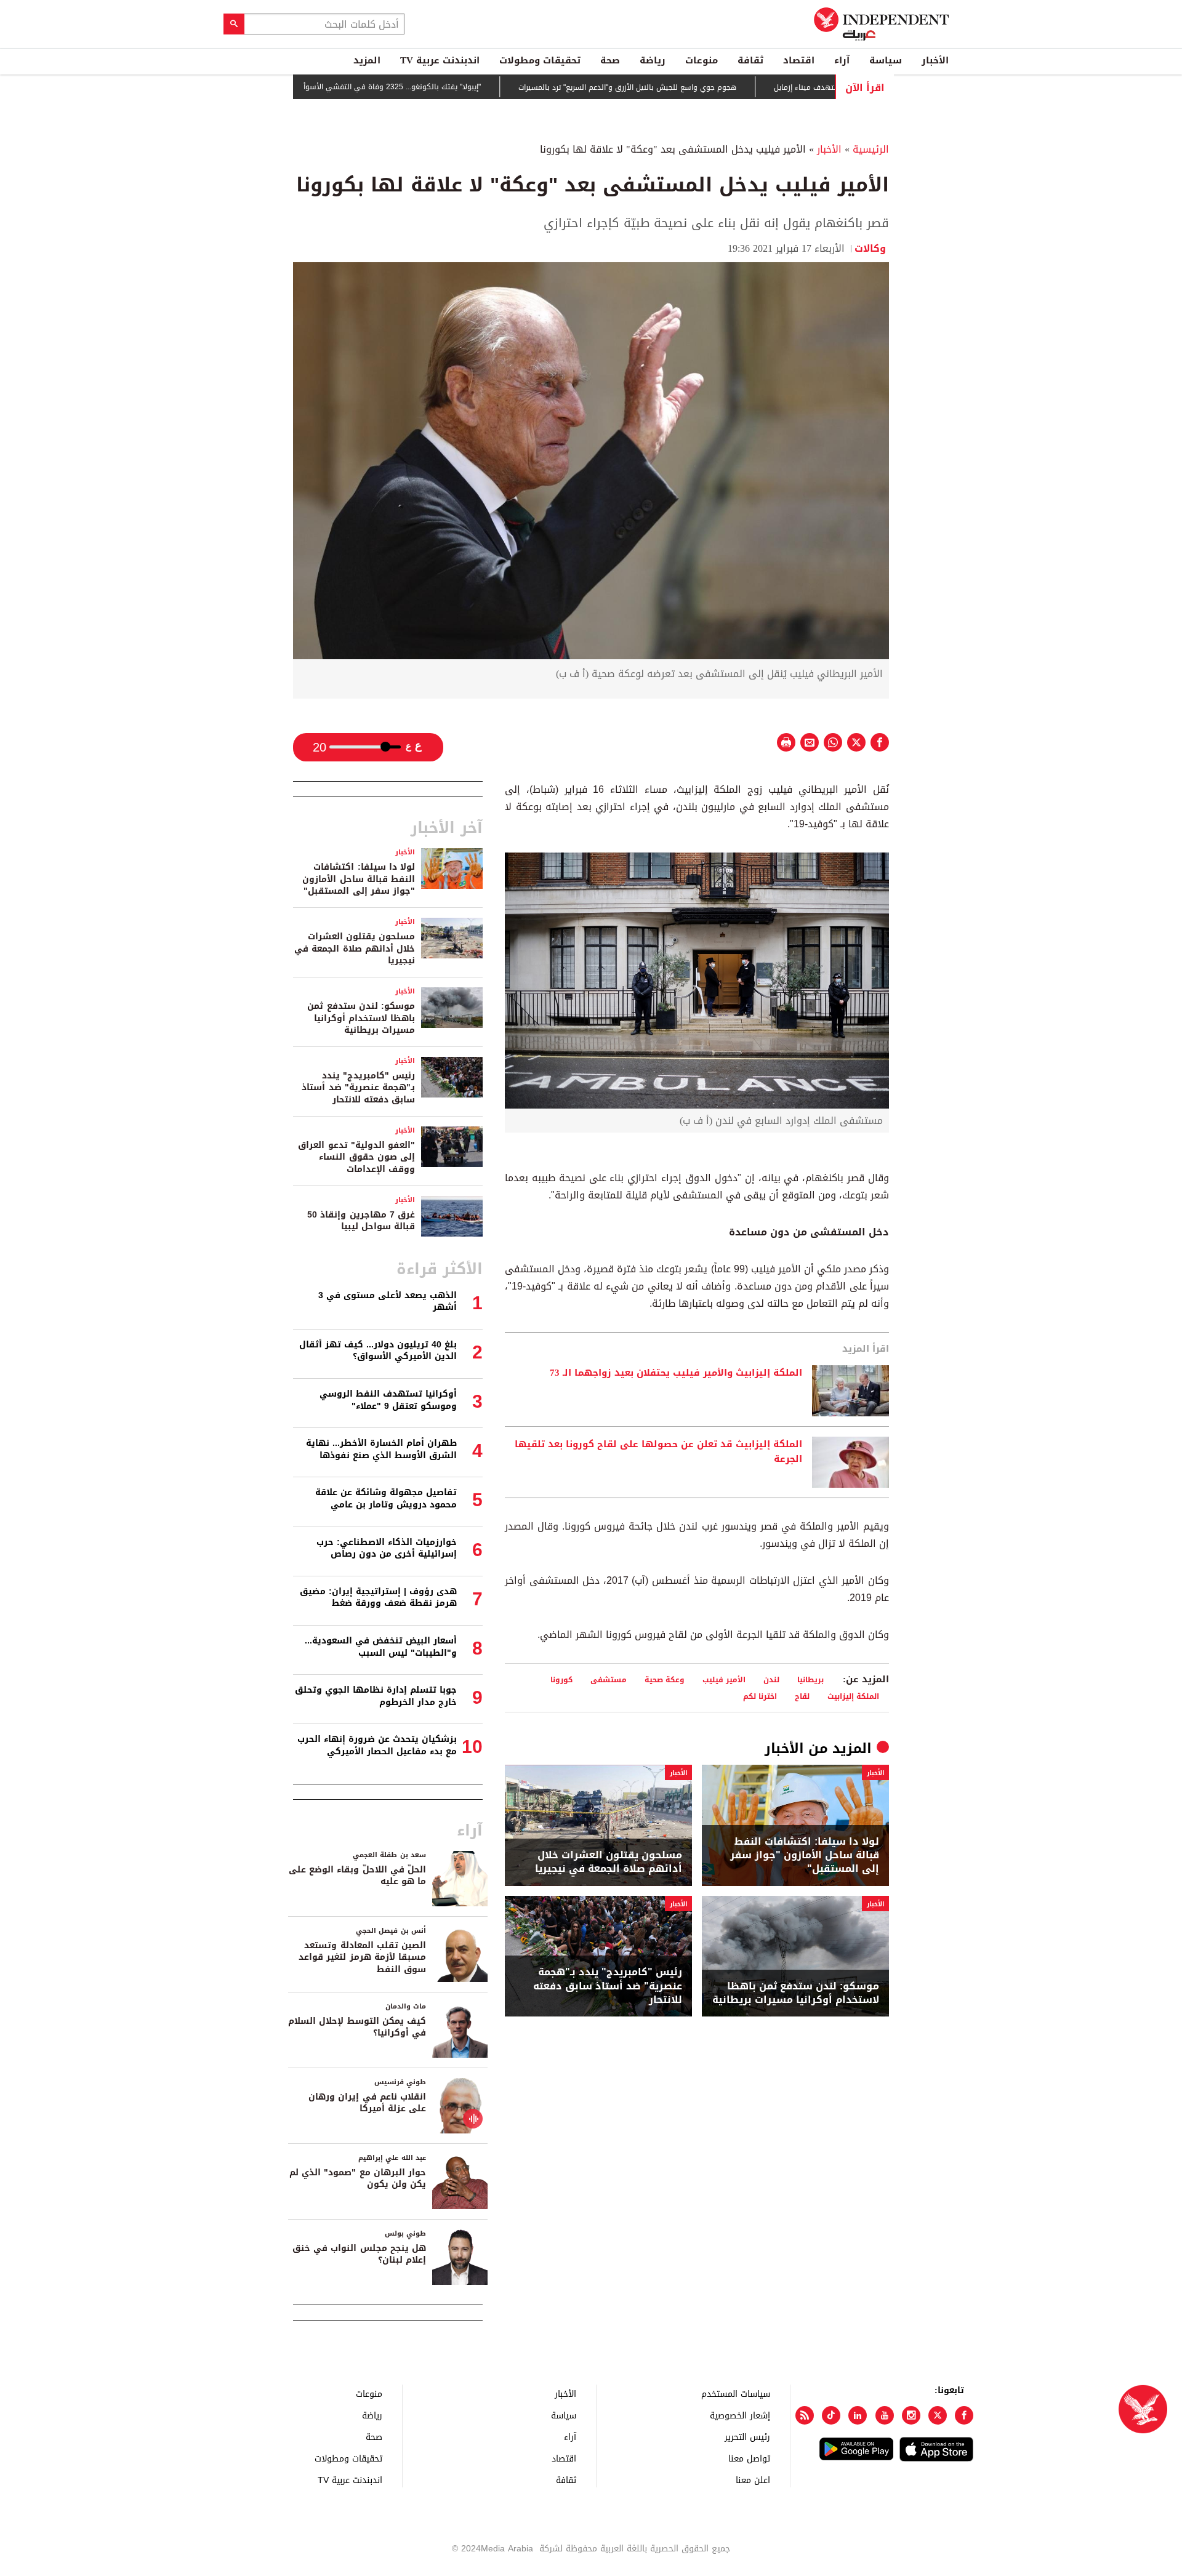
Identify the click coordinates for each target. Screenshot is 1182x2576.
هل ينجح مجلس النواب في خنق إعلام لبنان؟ (359, 2254)
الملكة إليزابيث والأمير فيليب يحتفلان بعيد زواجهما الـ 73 (676, 1373)
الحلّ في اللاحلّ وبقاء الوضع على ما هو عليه (357, 1876)
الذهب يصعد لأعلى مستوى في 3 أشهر (388, 1302)
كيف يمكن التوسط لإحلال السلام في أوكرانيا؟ (357, 2027)
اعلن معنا (753, 2480)
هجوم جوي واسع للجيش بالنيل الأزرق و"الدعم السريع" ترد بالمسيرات (688, 87)
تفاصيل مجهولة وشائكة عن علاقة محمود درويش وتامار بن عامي (386, 1499)
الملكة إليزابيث (853, 1696)
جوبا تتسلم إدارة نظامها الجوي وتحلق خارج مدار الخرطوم (376, 1696)
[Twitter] (938, 2415)
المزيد (367, 60)
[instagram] (911, 2415)
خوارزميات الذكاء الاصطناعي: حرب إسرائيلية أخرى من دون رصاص (387, 1548)
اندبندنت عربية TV (440, 60)
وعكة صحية (665, 1679)
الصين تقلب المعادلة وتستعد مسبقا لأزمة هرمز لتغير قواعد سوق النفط (362, 1957)
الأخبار (935, 60)
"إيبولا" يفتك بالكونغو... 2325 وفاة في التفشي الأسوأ (452, 87)
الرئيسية (871, 149)
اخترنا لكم (760, 1696)
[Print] (786, 742)
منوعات (702, 60)
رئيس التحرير (747, 2437)
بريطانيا (810, 1679)
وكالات (872, 248)
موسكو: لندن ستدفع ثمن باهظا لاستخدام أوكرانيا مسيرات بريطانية (796, 1993)
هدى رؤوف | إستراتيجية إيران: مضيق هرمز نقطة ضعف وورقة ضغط (378, 1598)
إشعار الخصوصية (740, 2415)
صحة (610, 60)
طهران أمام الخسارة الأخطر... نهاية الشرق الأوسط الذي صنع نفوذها (381, 1449)
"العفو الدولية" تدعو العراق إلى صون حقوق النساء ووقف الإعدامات (356, 1157)
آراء (842, 60)
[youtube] (885, 2415)
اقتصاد (799, 60)
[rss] (805, 2415)
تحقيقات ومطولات (540, 60)
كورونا (561, 1679)
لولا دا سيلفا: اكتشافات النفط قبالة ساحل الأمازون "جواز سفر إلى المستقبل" (805, 1856)
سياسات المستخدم (736, 2393)
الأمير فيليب (724, 1679)
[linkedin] (858, 2415)
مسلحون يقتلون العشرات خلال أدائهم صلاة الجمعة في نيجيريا (609, 1862)
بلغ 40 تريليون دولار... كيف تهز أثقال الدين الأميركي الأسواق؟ (378, 1351)
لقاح (802, 1696)
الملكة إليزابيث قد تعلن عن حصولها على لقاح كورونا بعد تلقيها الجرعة (658, 1452)
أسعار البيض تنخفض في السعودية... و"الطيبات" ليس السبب (381, 1647)
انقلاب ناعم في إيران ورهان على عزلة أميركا (367, 2103)
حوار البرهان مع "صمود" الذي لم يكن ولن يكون (358, 2179)
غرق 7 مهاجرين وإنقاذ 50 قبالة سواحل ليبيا (361, 1221)
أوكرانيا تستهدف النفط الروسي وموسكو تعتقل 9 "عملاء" (388, 1400)
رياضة (653, 60)
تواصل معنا (749, 2458)
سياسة (886, 60)
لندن (771, 1679)
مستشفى (609, 1679)
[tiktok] (831, 2415)
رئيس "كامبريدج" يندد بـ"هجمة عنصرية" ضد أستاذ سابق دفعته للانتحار (608, 1986)
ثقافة (750, 60)
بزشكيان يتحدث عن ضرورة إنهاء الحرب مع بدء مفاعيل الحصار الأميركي (377, 1745)
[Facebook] (964, 2415)
